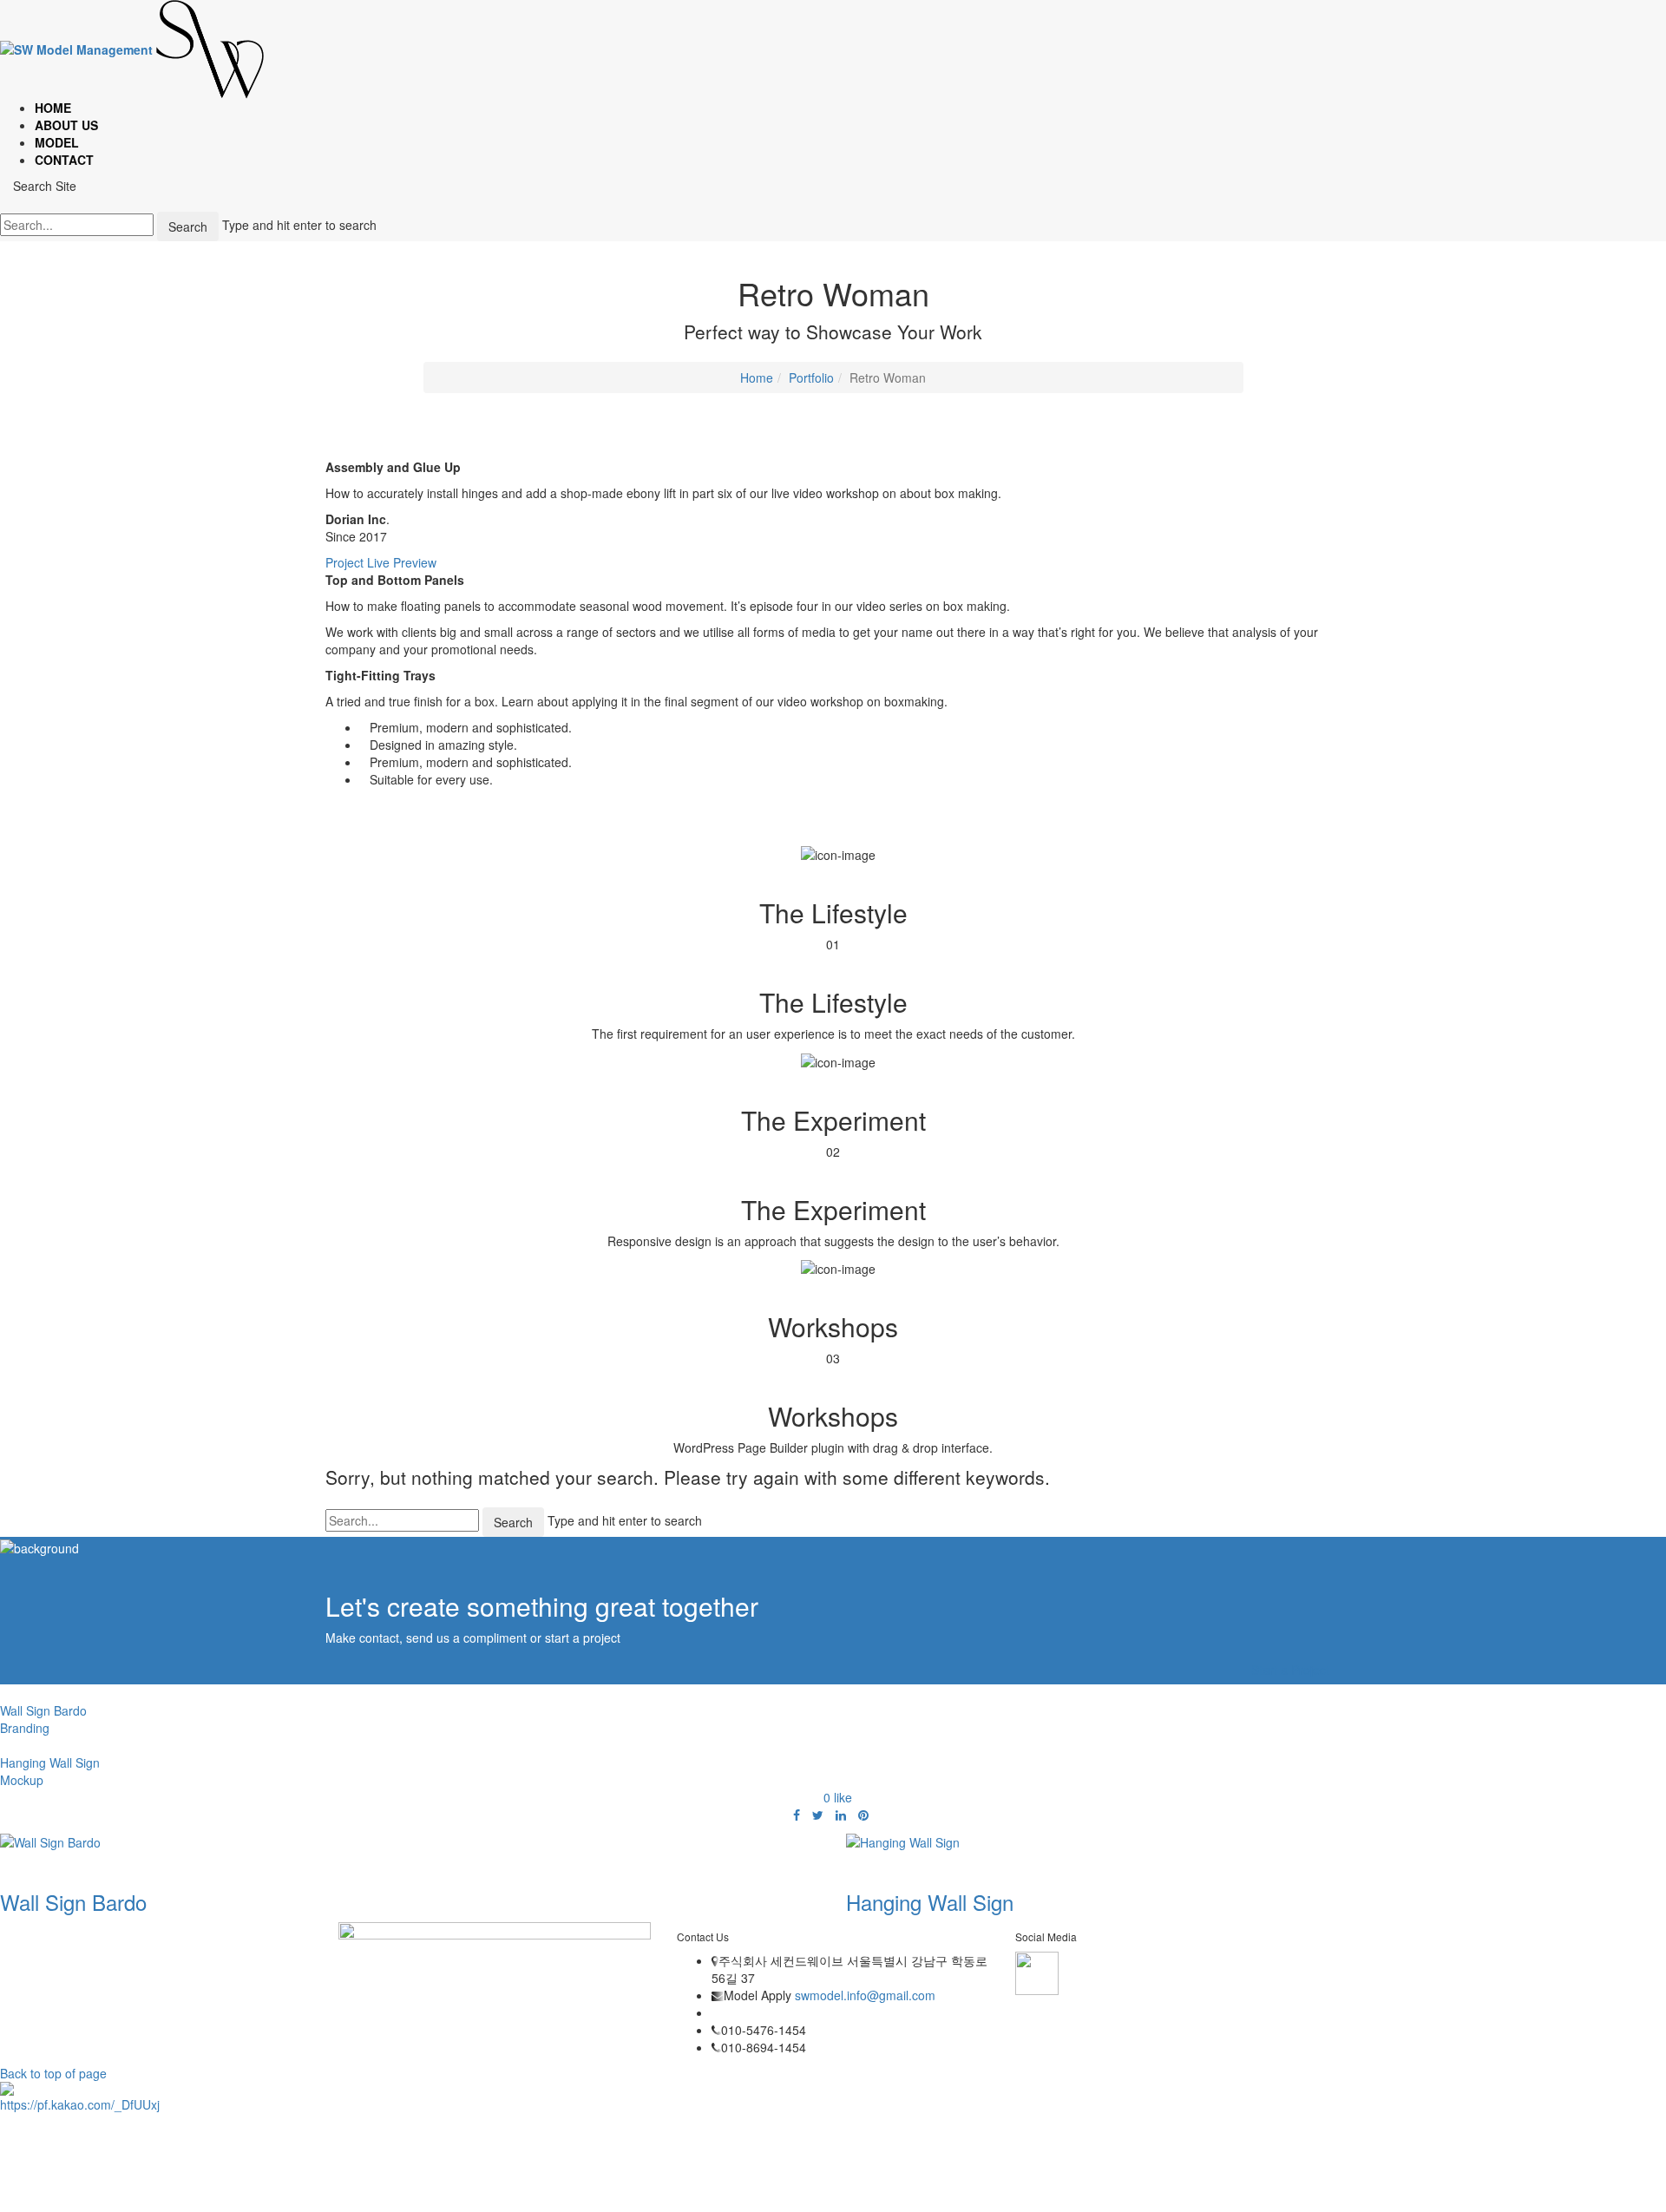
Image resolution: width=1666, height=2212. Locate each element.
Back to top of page (53, 2073)
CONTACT (64, 160)
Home (757, 377)
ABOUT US (66, 125)
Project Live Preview (381, 562)
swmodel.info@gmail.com (863, 1995)
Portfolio (811, 377)
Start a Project (1290, 1670)
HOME (53, 108)
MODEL (57, 142)
